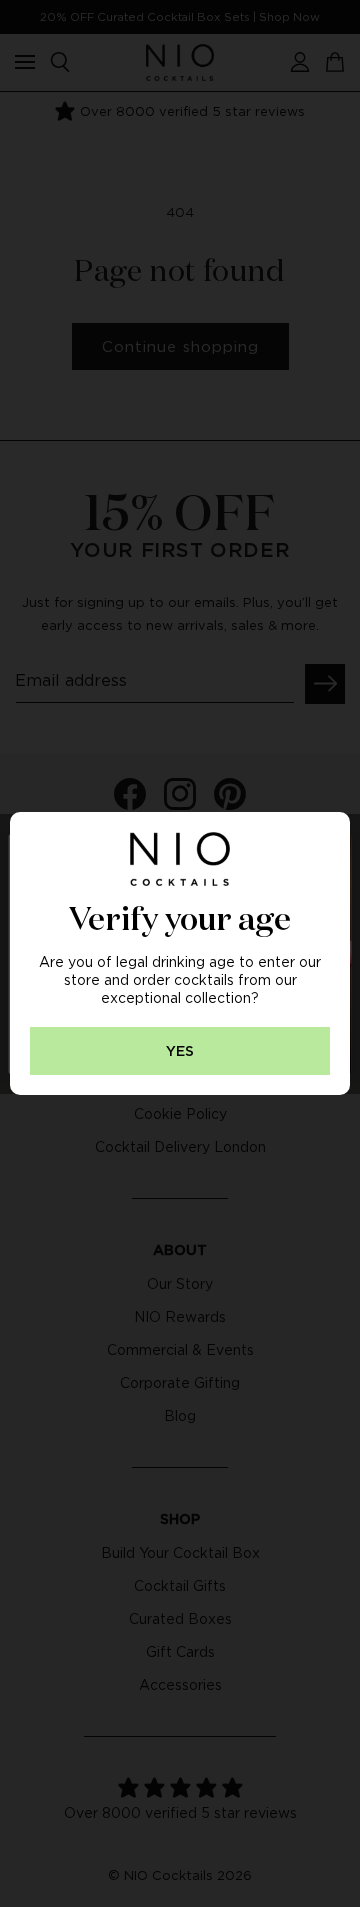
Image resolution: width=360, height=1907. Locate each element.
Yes (180, 1051)
